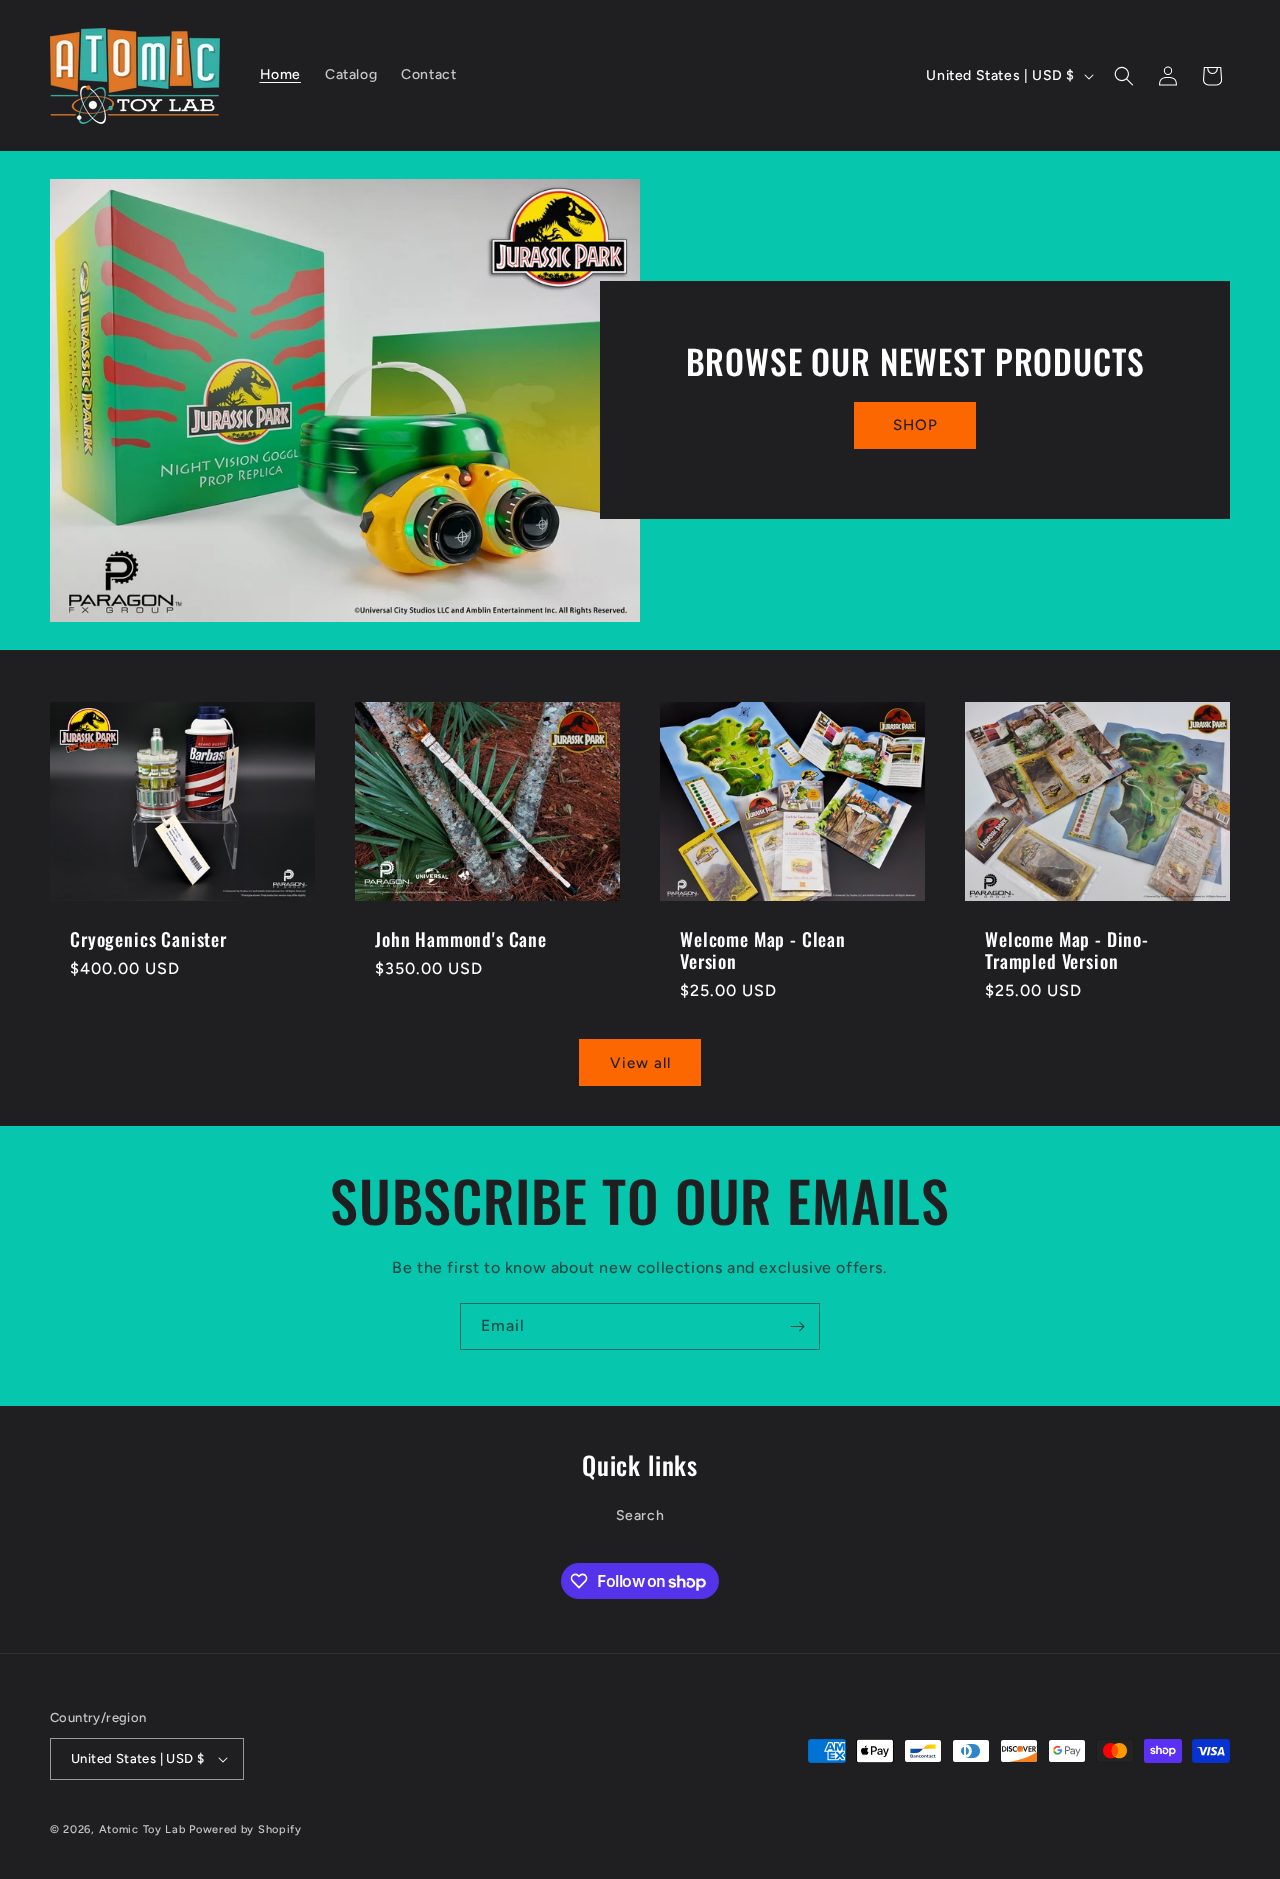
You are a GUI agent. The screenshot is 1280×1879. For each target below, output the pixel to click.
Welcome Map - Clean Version (763, 949)
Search (640, 1515)
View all (640, 1063)
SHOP (915, 426)
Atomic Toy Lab (142, 1829)
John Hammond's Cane (461, 938)
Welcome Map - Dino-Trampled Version (1067, 949)
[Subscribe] (797, 1326)
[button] (1124, 76)
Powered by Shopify (245, 1829)
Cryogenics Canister (148, 938)
